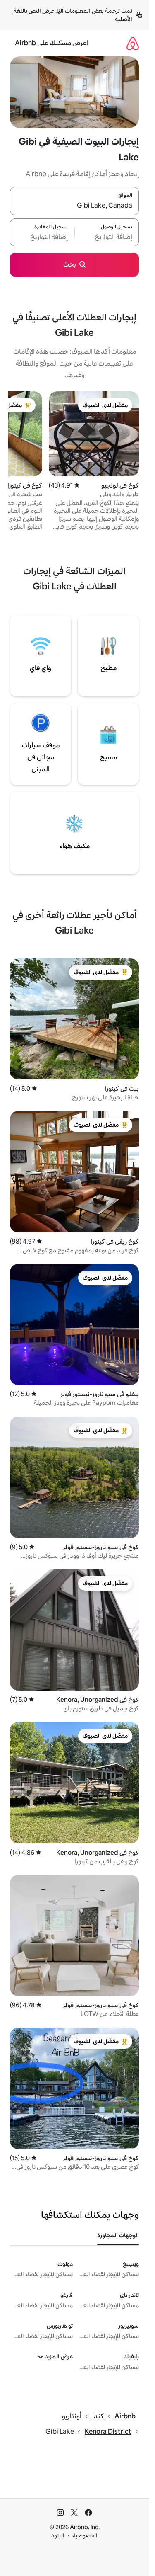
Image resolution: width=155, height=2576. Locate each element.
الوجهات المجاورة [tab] (118, 2235)
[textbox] (107, 237)
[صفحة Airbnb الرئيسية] (133, 43)
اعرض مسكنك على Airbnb (52, 43)
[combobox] (74, 206)
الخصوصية (85, 2535)
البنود (58, 2535)
